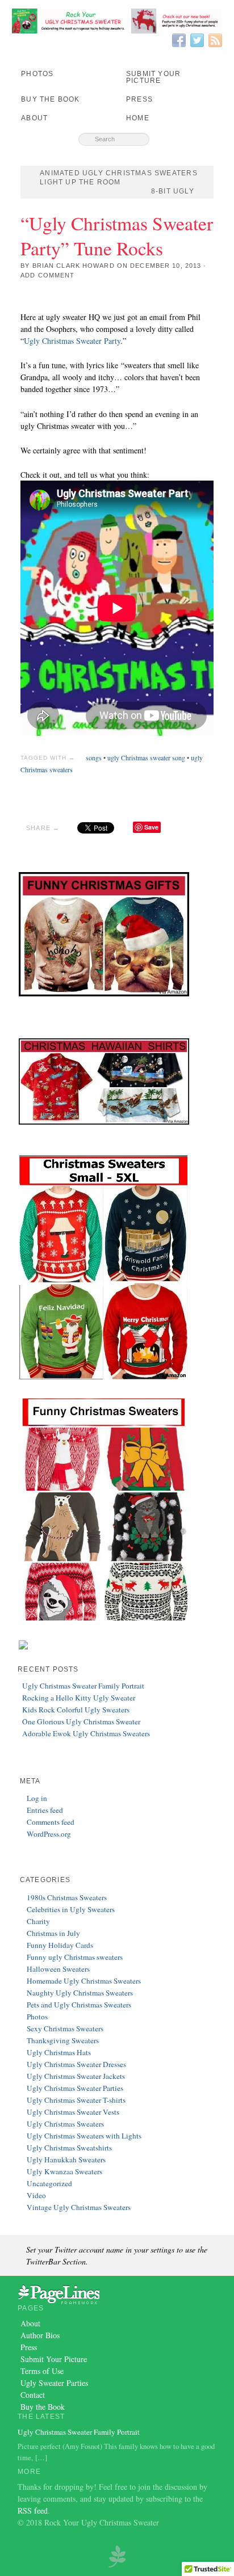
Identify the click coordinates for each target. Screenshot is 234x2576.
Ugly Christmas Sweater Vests (73, 2112)
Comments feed (51, 1822)
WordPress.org (49, 1834)
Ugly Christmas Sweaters (65, 2124)
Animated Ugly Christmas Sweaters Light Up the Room (119, 178)
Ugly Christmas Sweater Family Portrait (83, 1686)
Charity (38, 1921)
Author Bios (40, 2335)
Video (36, 2195)
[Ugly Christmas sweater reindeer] (117, 2555)
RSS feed (33, 2510)
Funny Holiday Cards (60, 1945)
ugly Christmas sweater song (146, 757)
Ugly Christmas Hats (59, 2052)
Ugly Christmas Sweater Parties (75, 2088)
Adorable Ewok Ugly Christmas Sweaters (86, 1733)
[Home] (58, 2293)
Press (139, 99)
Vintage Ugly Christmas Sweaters (79, 2207)
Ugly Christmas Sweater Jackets (76, 2076)
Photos (37, 74)
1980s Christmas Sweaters (67, 1897)
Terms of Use (42, 2371)
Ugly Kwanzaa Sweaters (64, 2171)
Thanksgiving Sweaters (63, 2040)
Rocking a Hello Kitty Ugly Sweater (79, 1698)
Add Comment (47, 275)
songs (94, 757)
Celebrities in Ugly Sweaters (71, 1909)
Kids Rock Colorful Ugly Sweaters (76, 1710)
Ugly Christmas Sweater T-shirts (76, 2100)
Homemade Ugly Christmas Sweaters (84, 1981)
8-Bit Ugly (173, 191)
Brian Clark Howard (74, 266)
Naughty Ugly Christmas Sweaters (80, 1993)
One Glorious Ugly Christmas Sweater (81, 1721)
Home (138, 118)
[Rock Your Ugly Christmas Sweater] (117, 21)
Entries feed (45, 1810)
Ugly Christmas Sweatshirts (69, 2148)
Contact (33, 2395)
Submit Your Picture (153, 77)
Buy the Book (50, 99)
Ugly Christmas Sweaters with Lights (84, 2136)
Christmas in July (53, 1933)
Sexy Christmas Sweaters (65, 2028)
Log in (37, 1798)
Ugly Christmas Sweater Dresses (76, 2064)
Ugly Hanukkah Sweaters (66, 2160)
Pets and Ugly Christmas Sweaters (79, 2005)
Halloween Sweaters (58, 1969)
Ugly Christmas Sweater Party (72, 341)
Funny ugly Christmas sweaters (75, 1957)
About (34, 118)
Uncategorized (49, 2183)
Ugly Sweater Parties (54, 2383)
